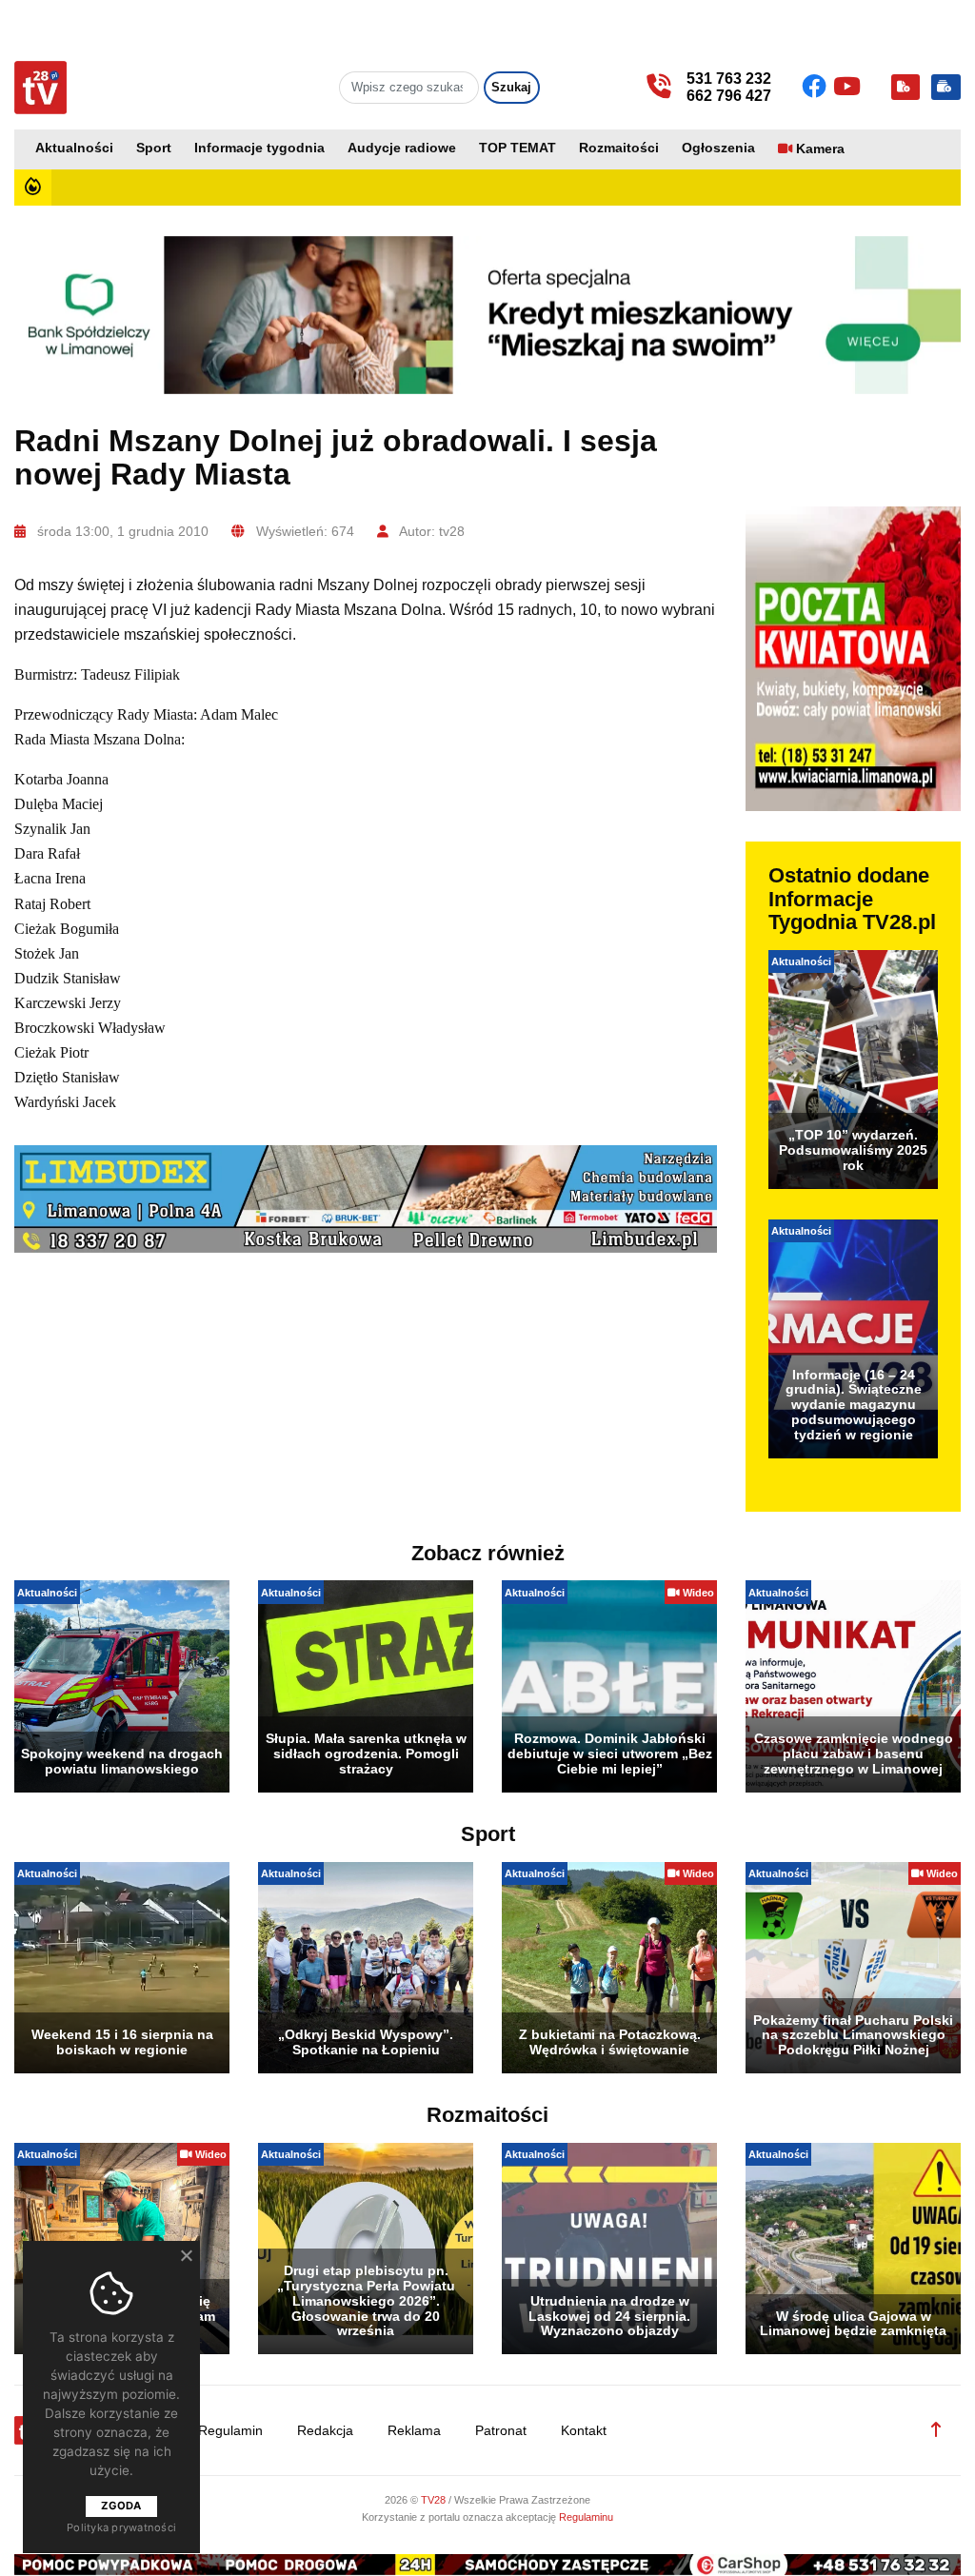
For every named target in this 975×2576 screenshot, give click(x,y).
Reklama (414, 2431)
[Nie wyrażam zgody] (186, 2255)
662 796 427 (729, 96)
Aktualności (74, 148)
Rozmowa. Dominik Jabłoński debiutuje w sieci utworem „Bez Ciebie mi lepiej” (610, 1754)
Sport (154, 148)
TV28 (435, 2500)
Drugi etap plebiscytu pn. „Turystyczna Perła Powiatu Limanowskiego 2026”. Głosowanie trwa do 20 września (366, 2300)
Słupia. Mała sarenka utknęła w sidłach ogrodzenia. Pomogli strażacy (366, 1754)
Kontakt (584, 2431)
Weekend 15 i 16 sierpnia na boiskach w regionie (122, 2042)
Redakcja (325, 2431)
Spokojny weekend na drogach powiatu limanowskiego (122, 1761)
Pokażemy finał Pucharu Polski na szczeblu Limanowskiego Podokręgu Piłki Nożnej (853, 2035)
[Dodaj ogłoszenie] (946, 87)
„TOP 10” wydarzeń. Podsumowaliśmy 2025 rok (853, 1150)
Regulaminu (586, 2517)
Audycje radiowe (402, 148)
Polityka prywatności (121, 2527)
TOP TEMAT (517, 148)
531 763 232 (729, 79)
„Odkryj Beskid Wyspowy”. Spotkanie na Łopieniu (366, 2042)
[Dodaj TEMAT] (905, 87)
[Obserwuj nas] (817, 87)
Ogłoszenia (718, 148)
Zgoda (121, 2506)
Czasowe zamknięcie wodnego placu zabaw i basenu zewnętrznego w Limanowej (854, 1754)
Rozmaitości (619, 148)
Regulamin (230, 2431)
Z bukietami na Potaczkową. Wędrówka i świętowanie (610, 2042)
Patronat (501, 2431)
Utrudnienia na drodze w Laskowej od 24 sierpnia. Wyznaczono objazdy (609, 2316)
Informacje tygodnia (259, 148)
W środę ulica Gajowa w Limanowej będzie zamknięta (853, 2324)
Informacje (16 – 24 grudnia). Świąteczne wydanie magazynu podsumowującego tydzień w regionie (854, 1405)
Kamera (820, 149)
